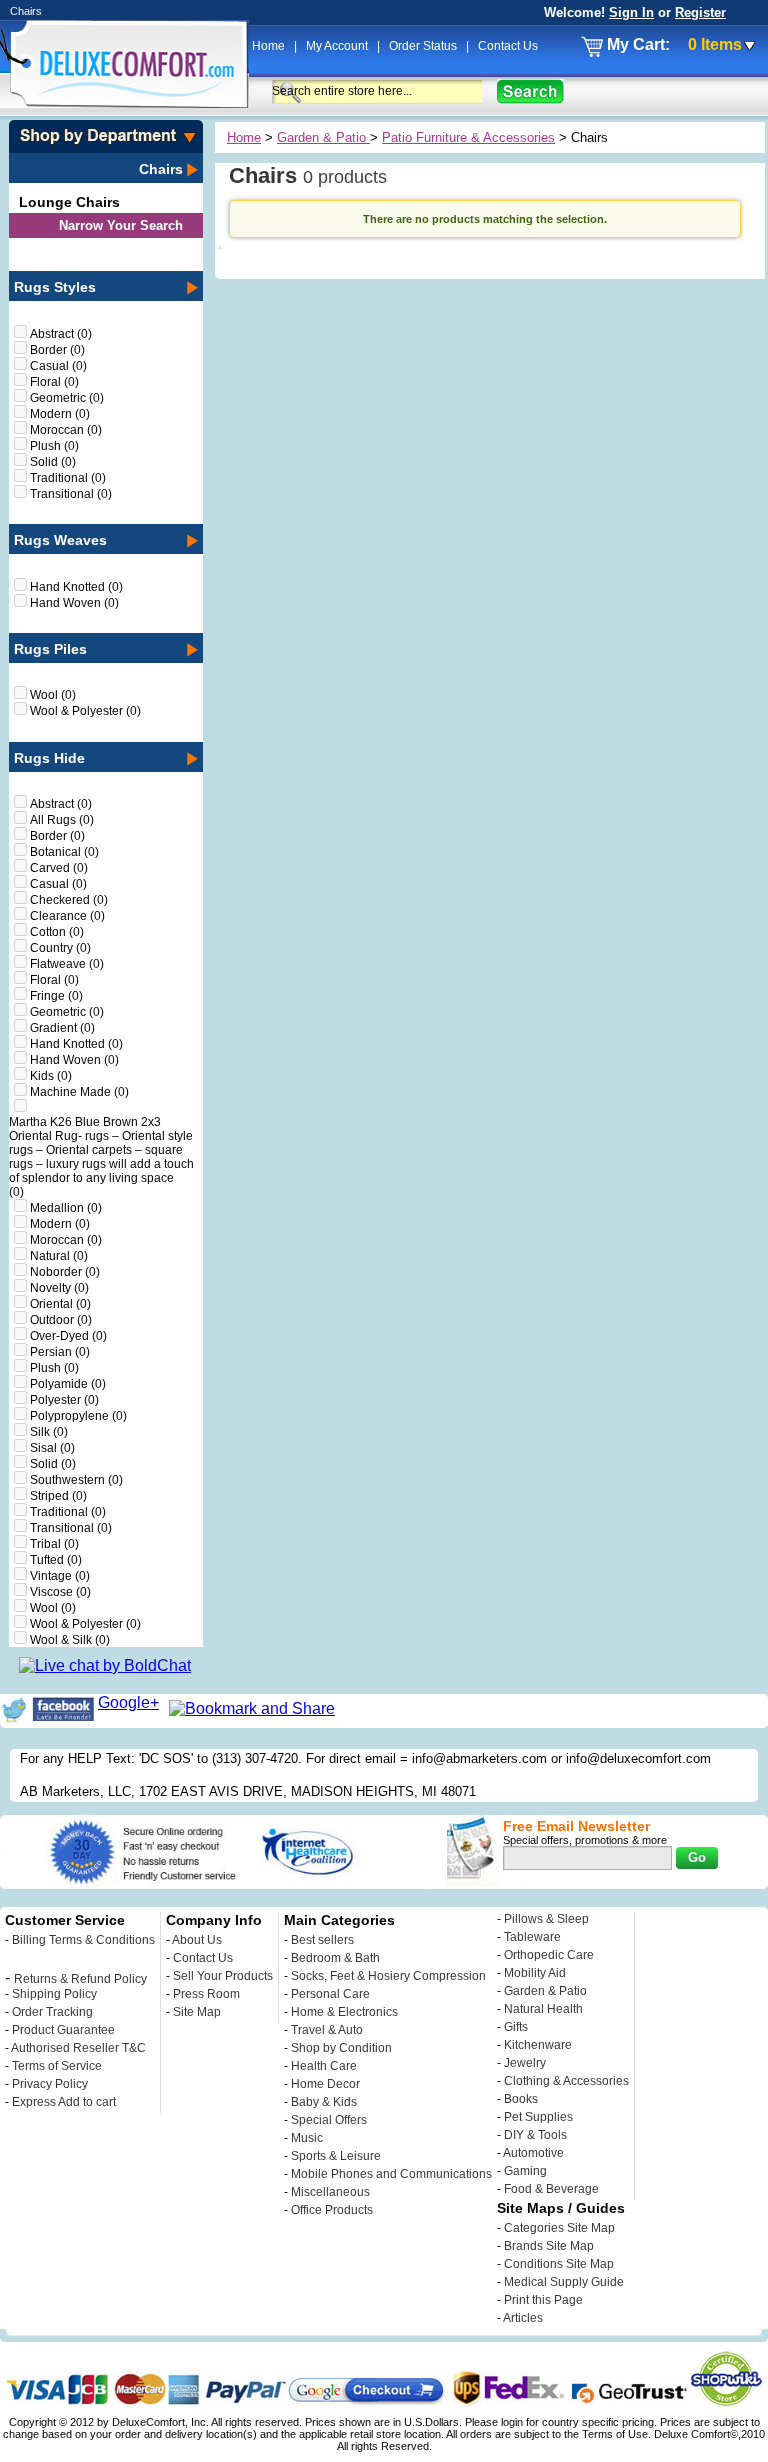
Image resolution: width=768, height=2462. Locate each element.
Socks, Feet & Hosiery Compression (388, 1976)
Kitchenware (538, 2045)
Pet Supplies (538, 2117)
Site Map (197, 2012)
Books (521, 2099)
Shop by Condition (341, 2048)
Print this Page (543, 2300)
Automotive (533, 2153)
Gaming (525, 2171)
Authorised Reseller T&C (78, 2048)
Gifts (516, 2027)
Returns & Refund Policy (80, 1979)
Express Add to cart (64, 2102)
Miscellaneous (330, 2192)
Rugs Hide (49, 758)
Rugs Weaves (60, 540)
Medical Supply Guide (564, 2282)
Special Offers (329, 2120)
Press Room (206, 1994)
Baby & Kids (324, 2102)
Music (307, 2138)
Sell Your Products (223, 1976)
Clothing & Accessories (566, 2081)
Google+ (128, 1702)
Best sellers (322, 1940)
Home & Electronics (344, 2012)
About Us (197, 1940)
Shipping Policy (54, 1994)
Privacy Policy (50, 2084)
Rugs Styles (55, 287)
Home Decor (325, 2084)
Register (700, 12)
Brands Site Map (549, 2246)
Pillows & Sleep (546, 1919)
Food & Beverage (551, 2189)
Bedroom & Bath (335, 1958)
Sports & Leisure (336, 2156)
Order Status (424, 46)
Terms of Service (57, 2066)
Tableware (532, 1937)
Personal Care (330, 1994)
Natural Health (543, 2009)
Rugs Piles (50, 649)
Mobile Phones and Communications (391, 2174)
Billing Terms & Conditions (83, 1940)
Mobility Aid (535, 1973)
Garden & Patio (323, 137)
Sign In (631, 12)
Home (270, 46)
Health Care (324, 2066)
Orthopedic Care (549, 1955)
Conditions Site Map (559, 2264)
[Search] (530, 91)
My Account (338, 46)
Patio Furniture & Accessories (468, 137)
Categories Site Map (559, 2228)
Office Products (332, 2210)
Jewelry (525, 2063)
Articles (523, 2318)
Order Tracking (52, 2012)
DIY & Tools (535, 2135)
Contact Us (508, 46)
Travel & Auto (327, 2030)
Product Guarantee (63, 2030)
